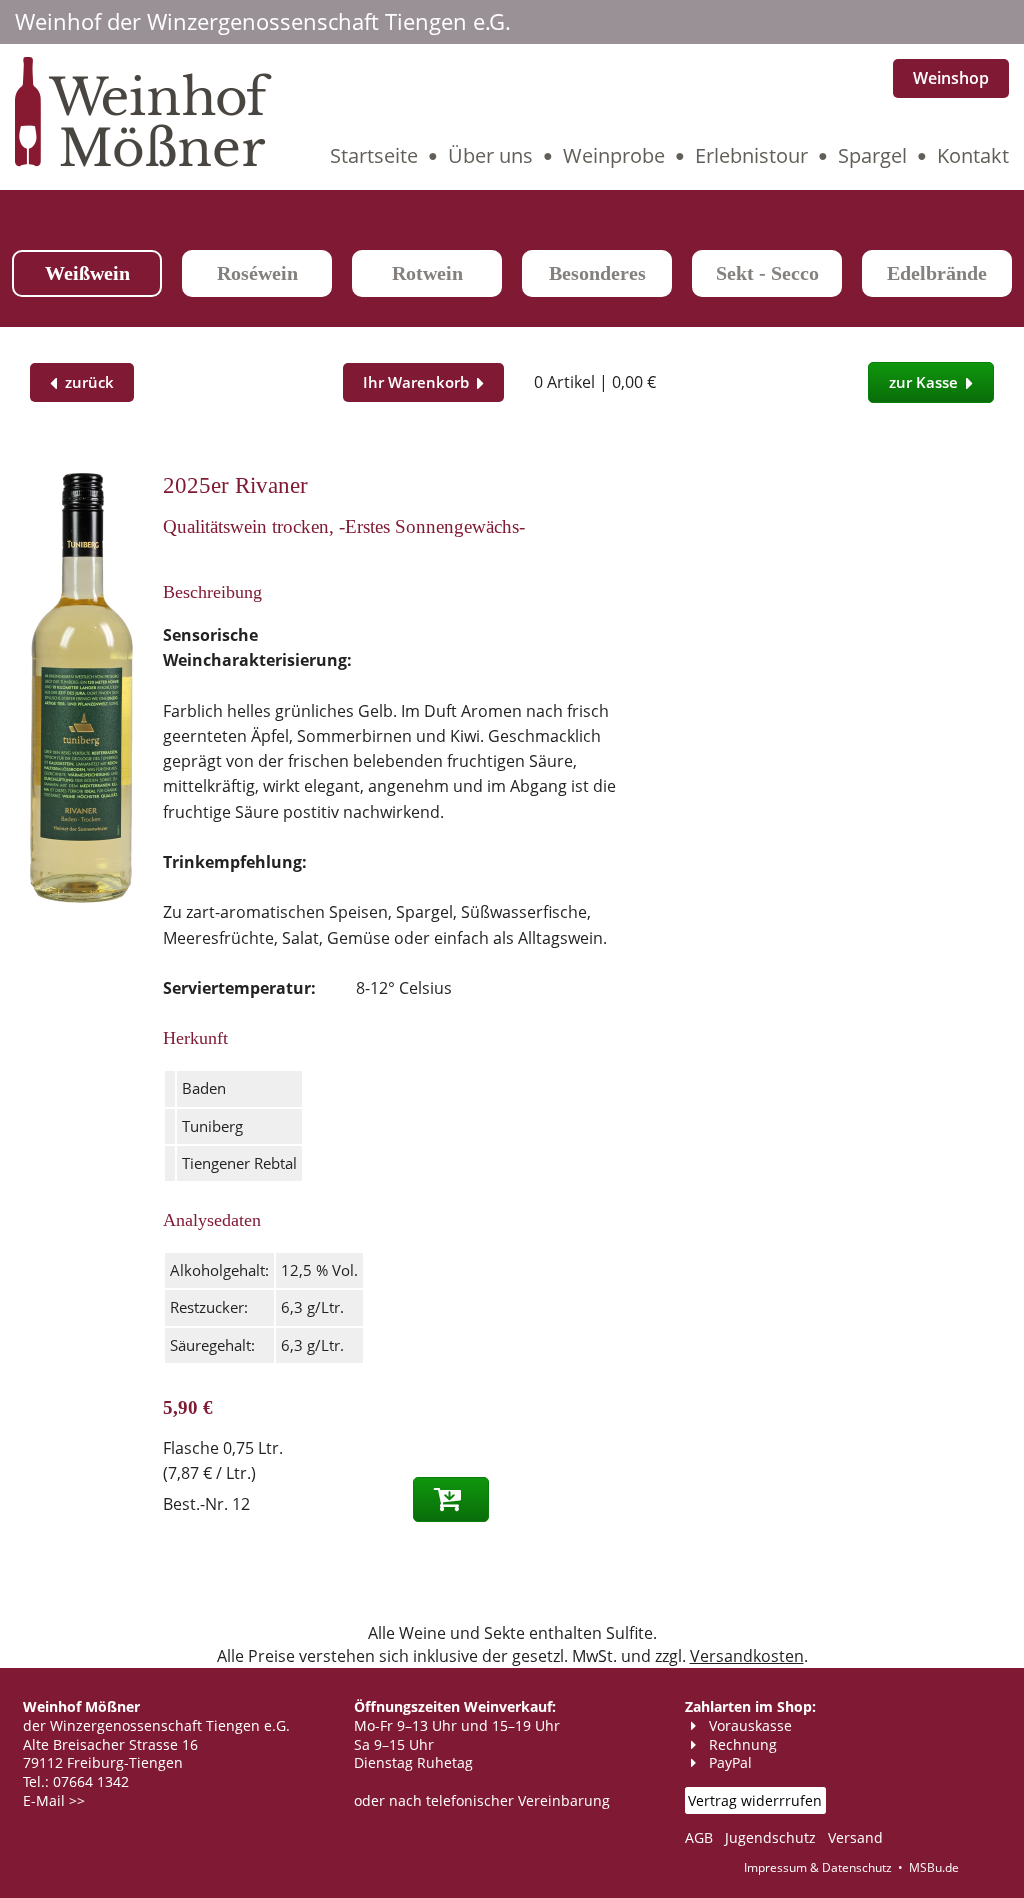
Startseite (374, 155)
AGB (699, 1837)
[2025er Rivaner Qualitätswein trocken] (81, 897)
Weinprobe (614, 155)
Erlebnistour (751, 155)
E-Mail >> (54, 1800)
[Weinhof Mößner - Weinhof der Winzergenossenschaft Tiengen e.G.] (143, 162)
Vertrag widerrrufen (755, 1800)
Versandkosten (747, 1656)
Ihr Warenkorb (420, 382)
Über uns (490, 155)
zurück (85, 382)
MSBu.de (934, 1867)
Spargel (872, 155)
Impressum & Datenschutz (818, 1867)
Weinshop (951, 78)
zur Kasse (927, 382)
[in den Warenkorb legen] (451, 1499)
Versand (855, 1837)
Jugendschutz (770, 1837)
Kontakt (973, 155)
